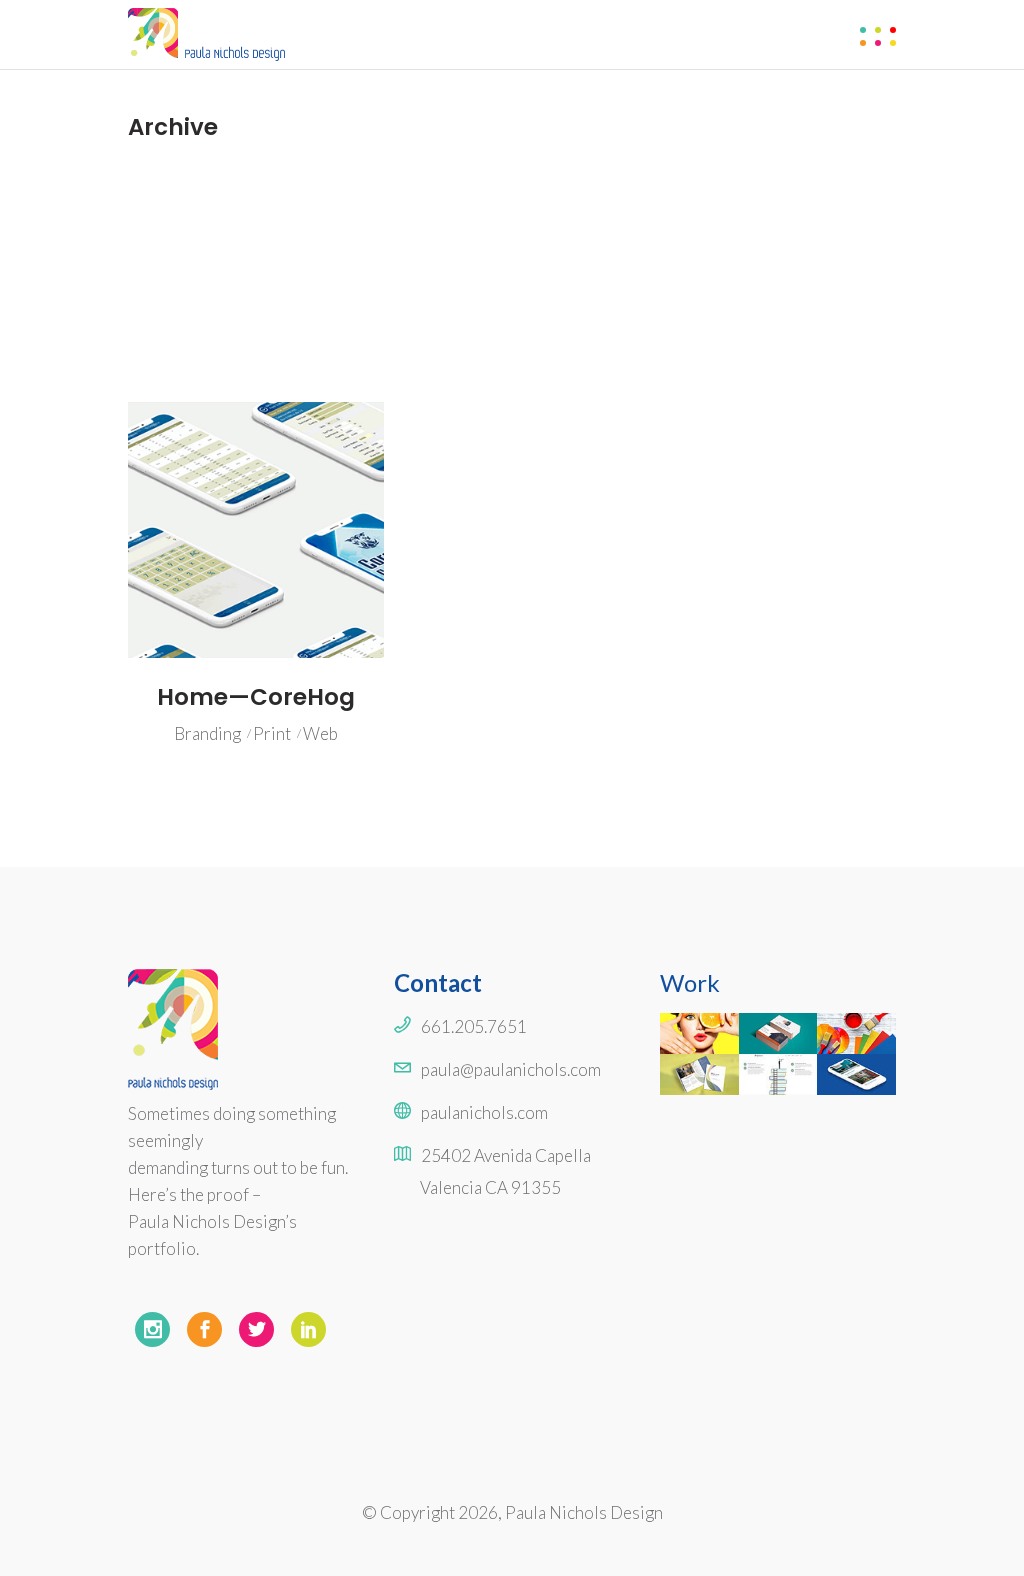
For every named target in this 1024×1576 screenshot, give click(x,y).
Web (320, 733)
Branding (207, 733)
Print (272, 733)
